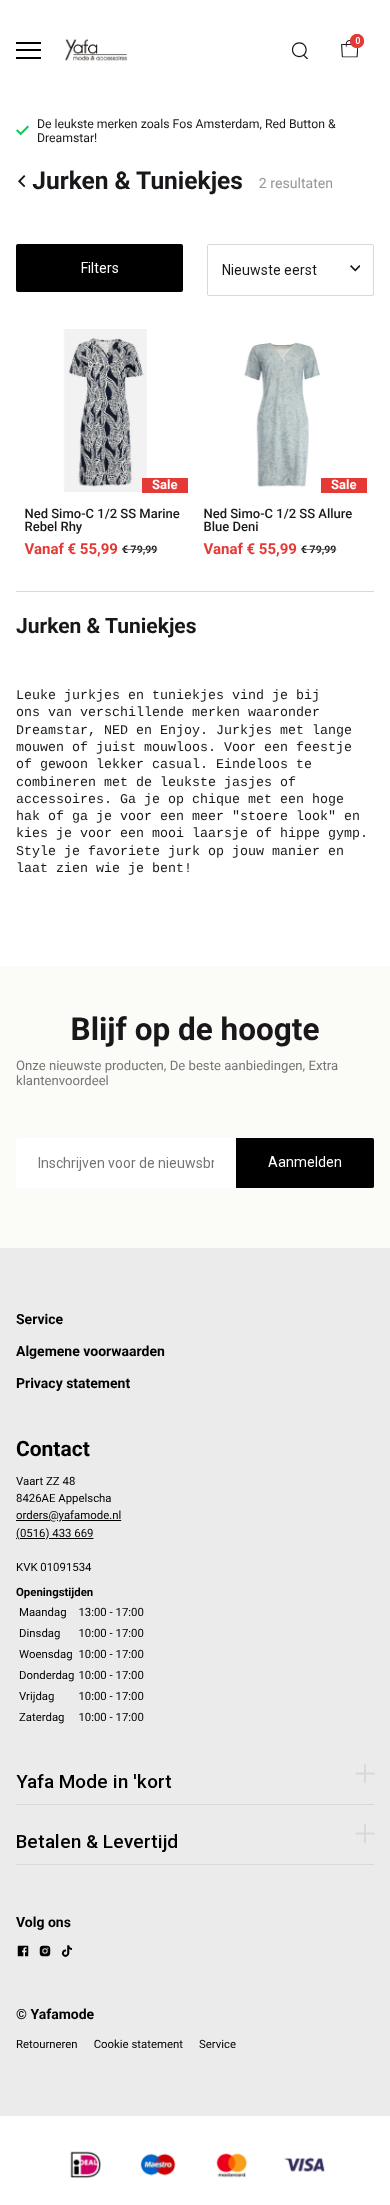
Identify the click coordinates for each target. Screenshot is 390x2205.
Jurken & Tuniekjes (137, 181)
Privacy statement (73, 1384)
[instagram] (45, 1954)
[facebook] (23, 1954)
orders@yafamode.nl (68, 1515)
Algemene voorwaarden (90, 1352)
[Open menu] (28, 50)
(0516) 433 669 (54, 1533)
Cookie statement (138, 2044)
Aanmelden (305, 1162)
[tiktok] (67, 1954)
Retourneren (47, 2044)
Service (39, 1320)
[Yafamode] (96, 50)
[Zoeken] (300, 51)
